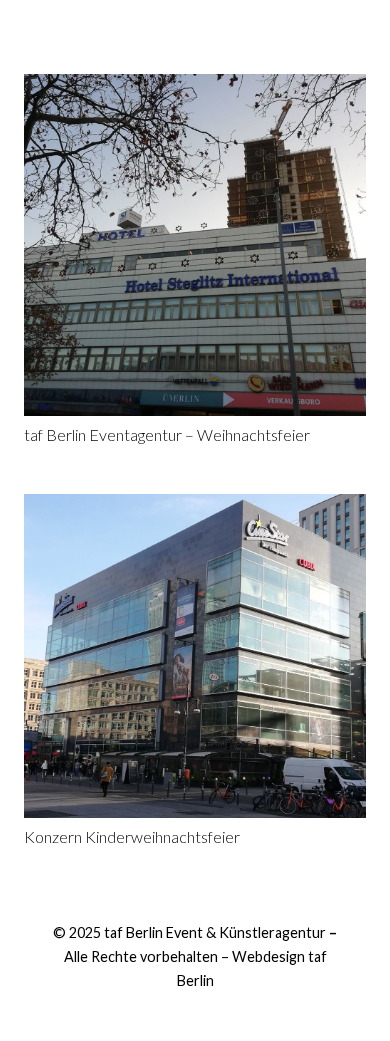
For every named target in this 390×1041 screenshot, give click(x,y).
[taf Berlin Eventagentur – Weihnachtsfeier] (195, 245)
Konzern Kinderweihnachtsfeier (132, 836)
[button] (195, 25)
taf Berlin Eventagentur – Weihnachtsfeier (167, 434)
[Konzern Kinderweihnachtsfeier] (195, 656)
